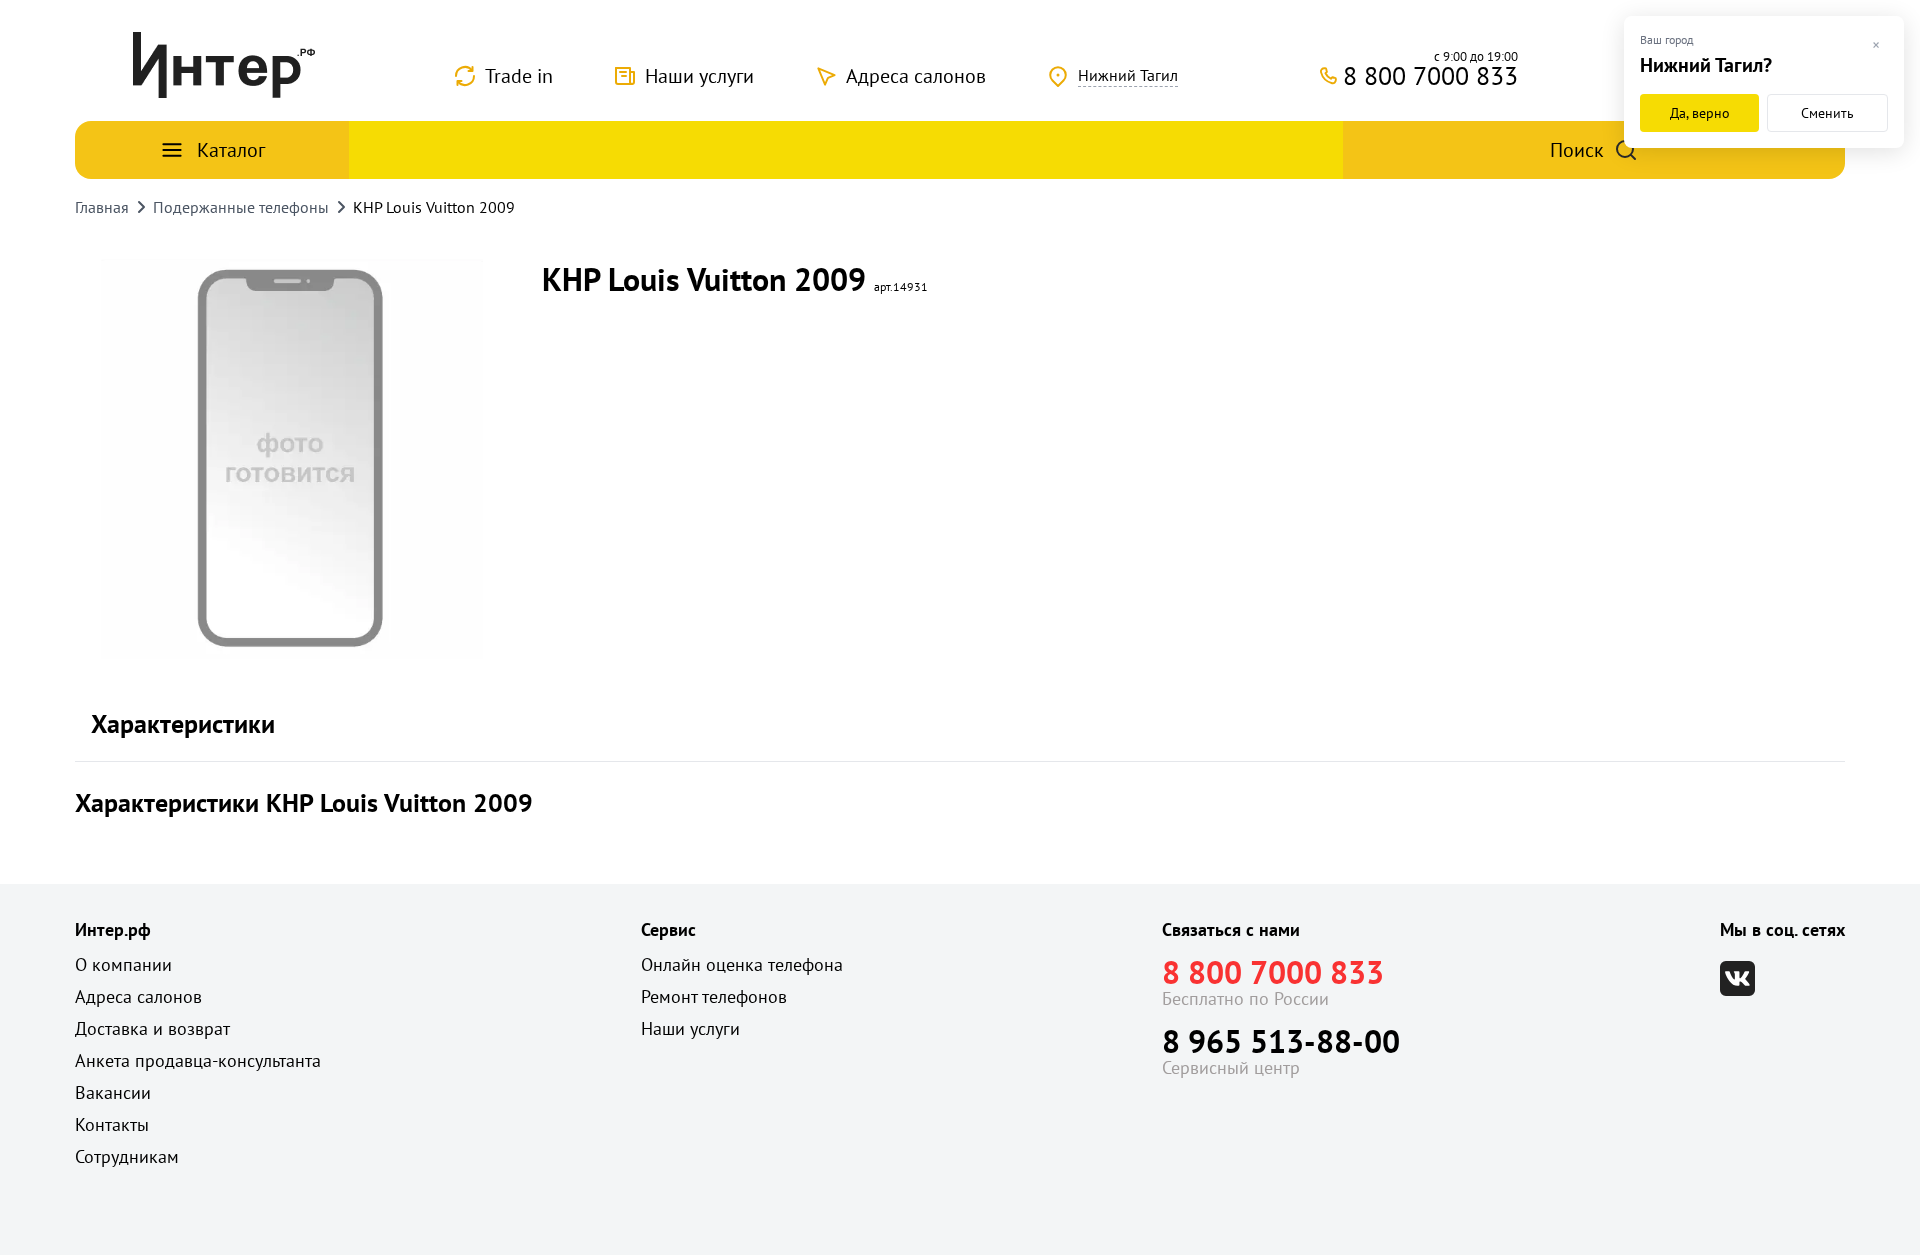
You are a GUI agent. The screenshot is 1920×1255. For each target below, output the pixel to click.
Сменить (1827, 113)
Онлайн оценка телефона (742, 964)
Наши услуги (699, 76)
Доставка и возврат (152, 1028)
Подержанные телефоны (241, 207)
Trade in (519, 76)
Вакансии (113, 1092)
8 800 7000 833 (1273, 972)
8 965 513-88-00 (1281, 1041)
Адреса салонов (916, 76)
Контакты (112, 1124)
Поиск (1577, 150)
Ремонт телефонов (714, 996)
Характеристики (183, 723)
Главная (102, 207)
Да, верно (1700, 113)
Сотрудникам (127, 1156)
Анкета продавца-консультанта (198, 1060)
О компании (123, 964)
